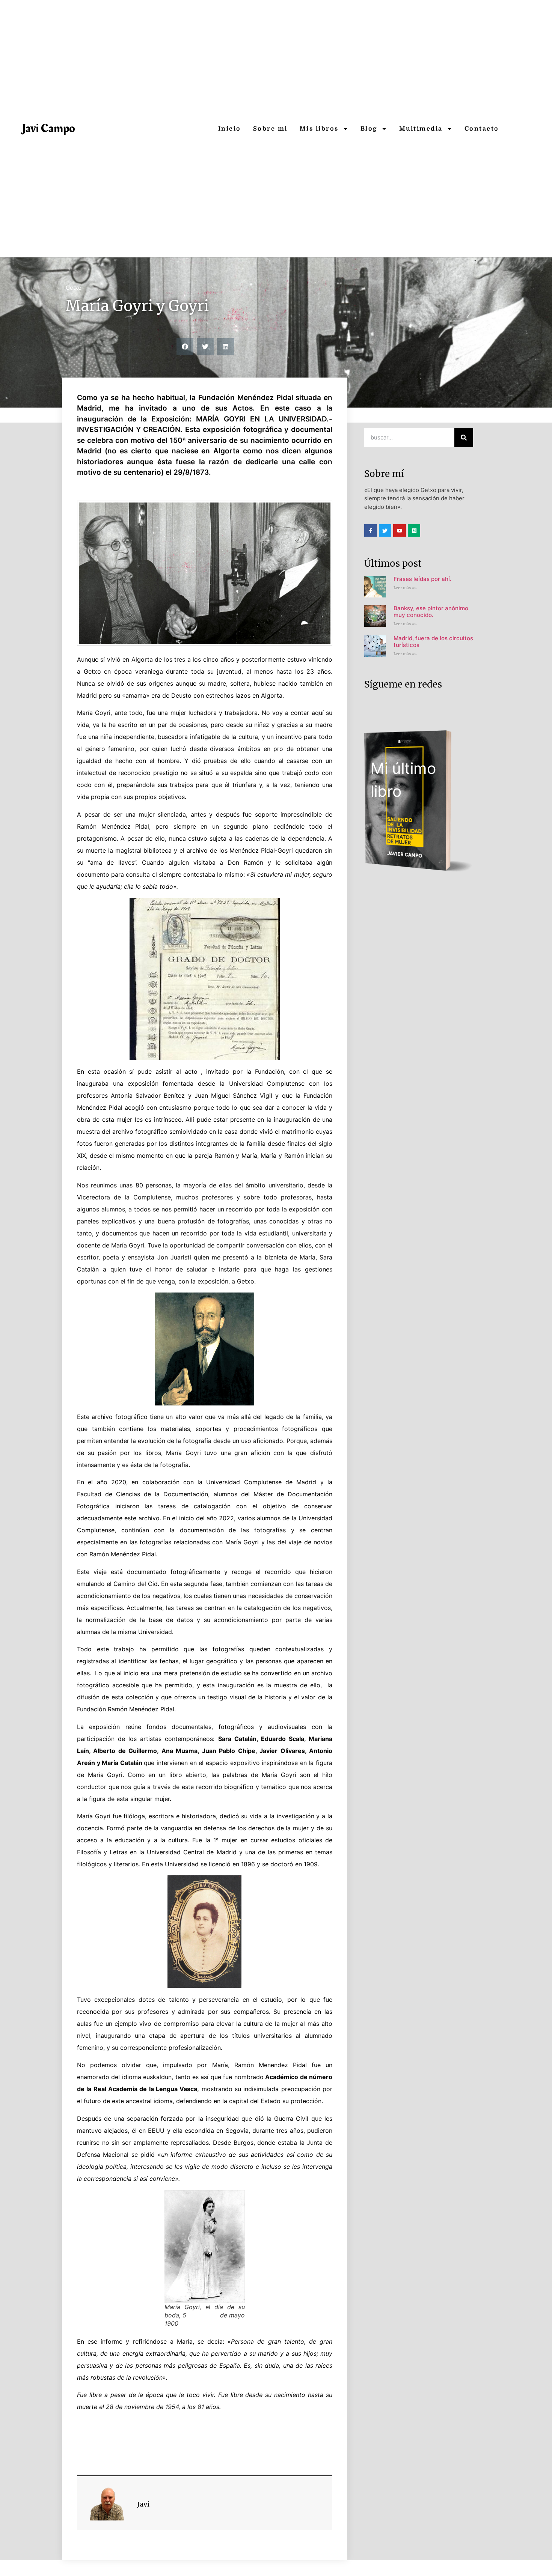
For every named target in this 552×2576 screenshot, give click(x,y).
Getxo (74, 288)
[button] (185, 347)
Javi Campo (49, 129)
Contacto (482, 129)
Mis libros (319, 129)
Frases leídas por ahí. (422, 579)
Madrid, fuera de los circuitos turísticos (433, 642)
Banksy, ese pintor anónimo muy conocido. (431, 612)
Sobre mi (270, 129)
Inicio (230, 129)
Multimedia (421, 129)
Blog (369, 129)
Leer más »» (405, 588)
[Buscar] (464, 438)
